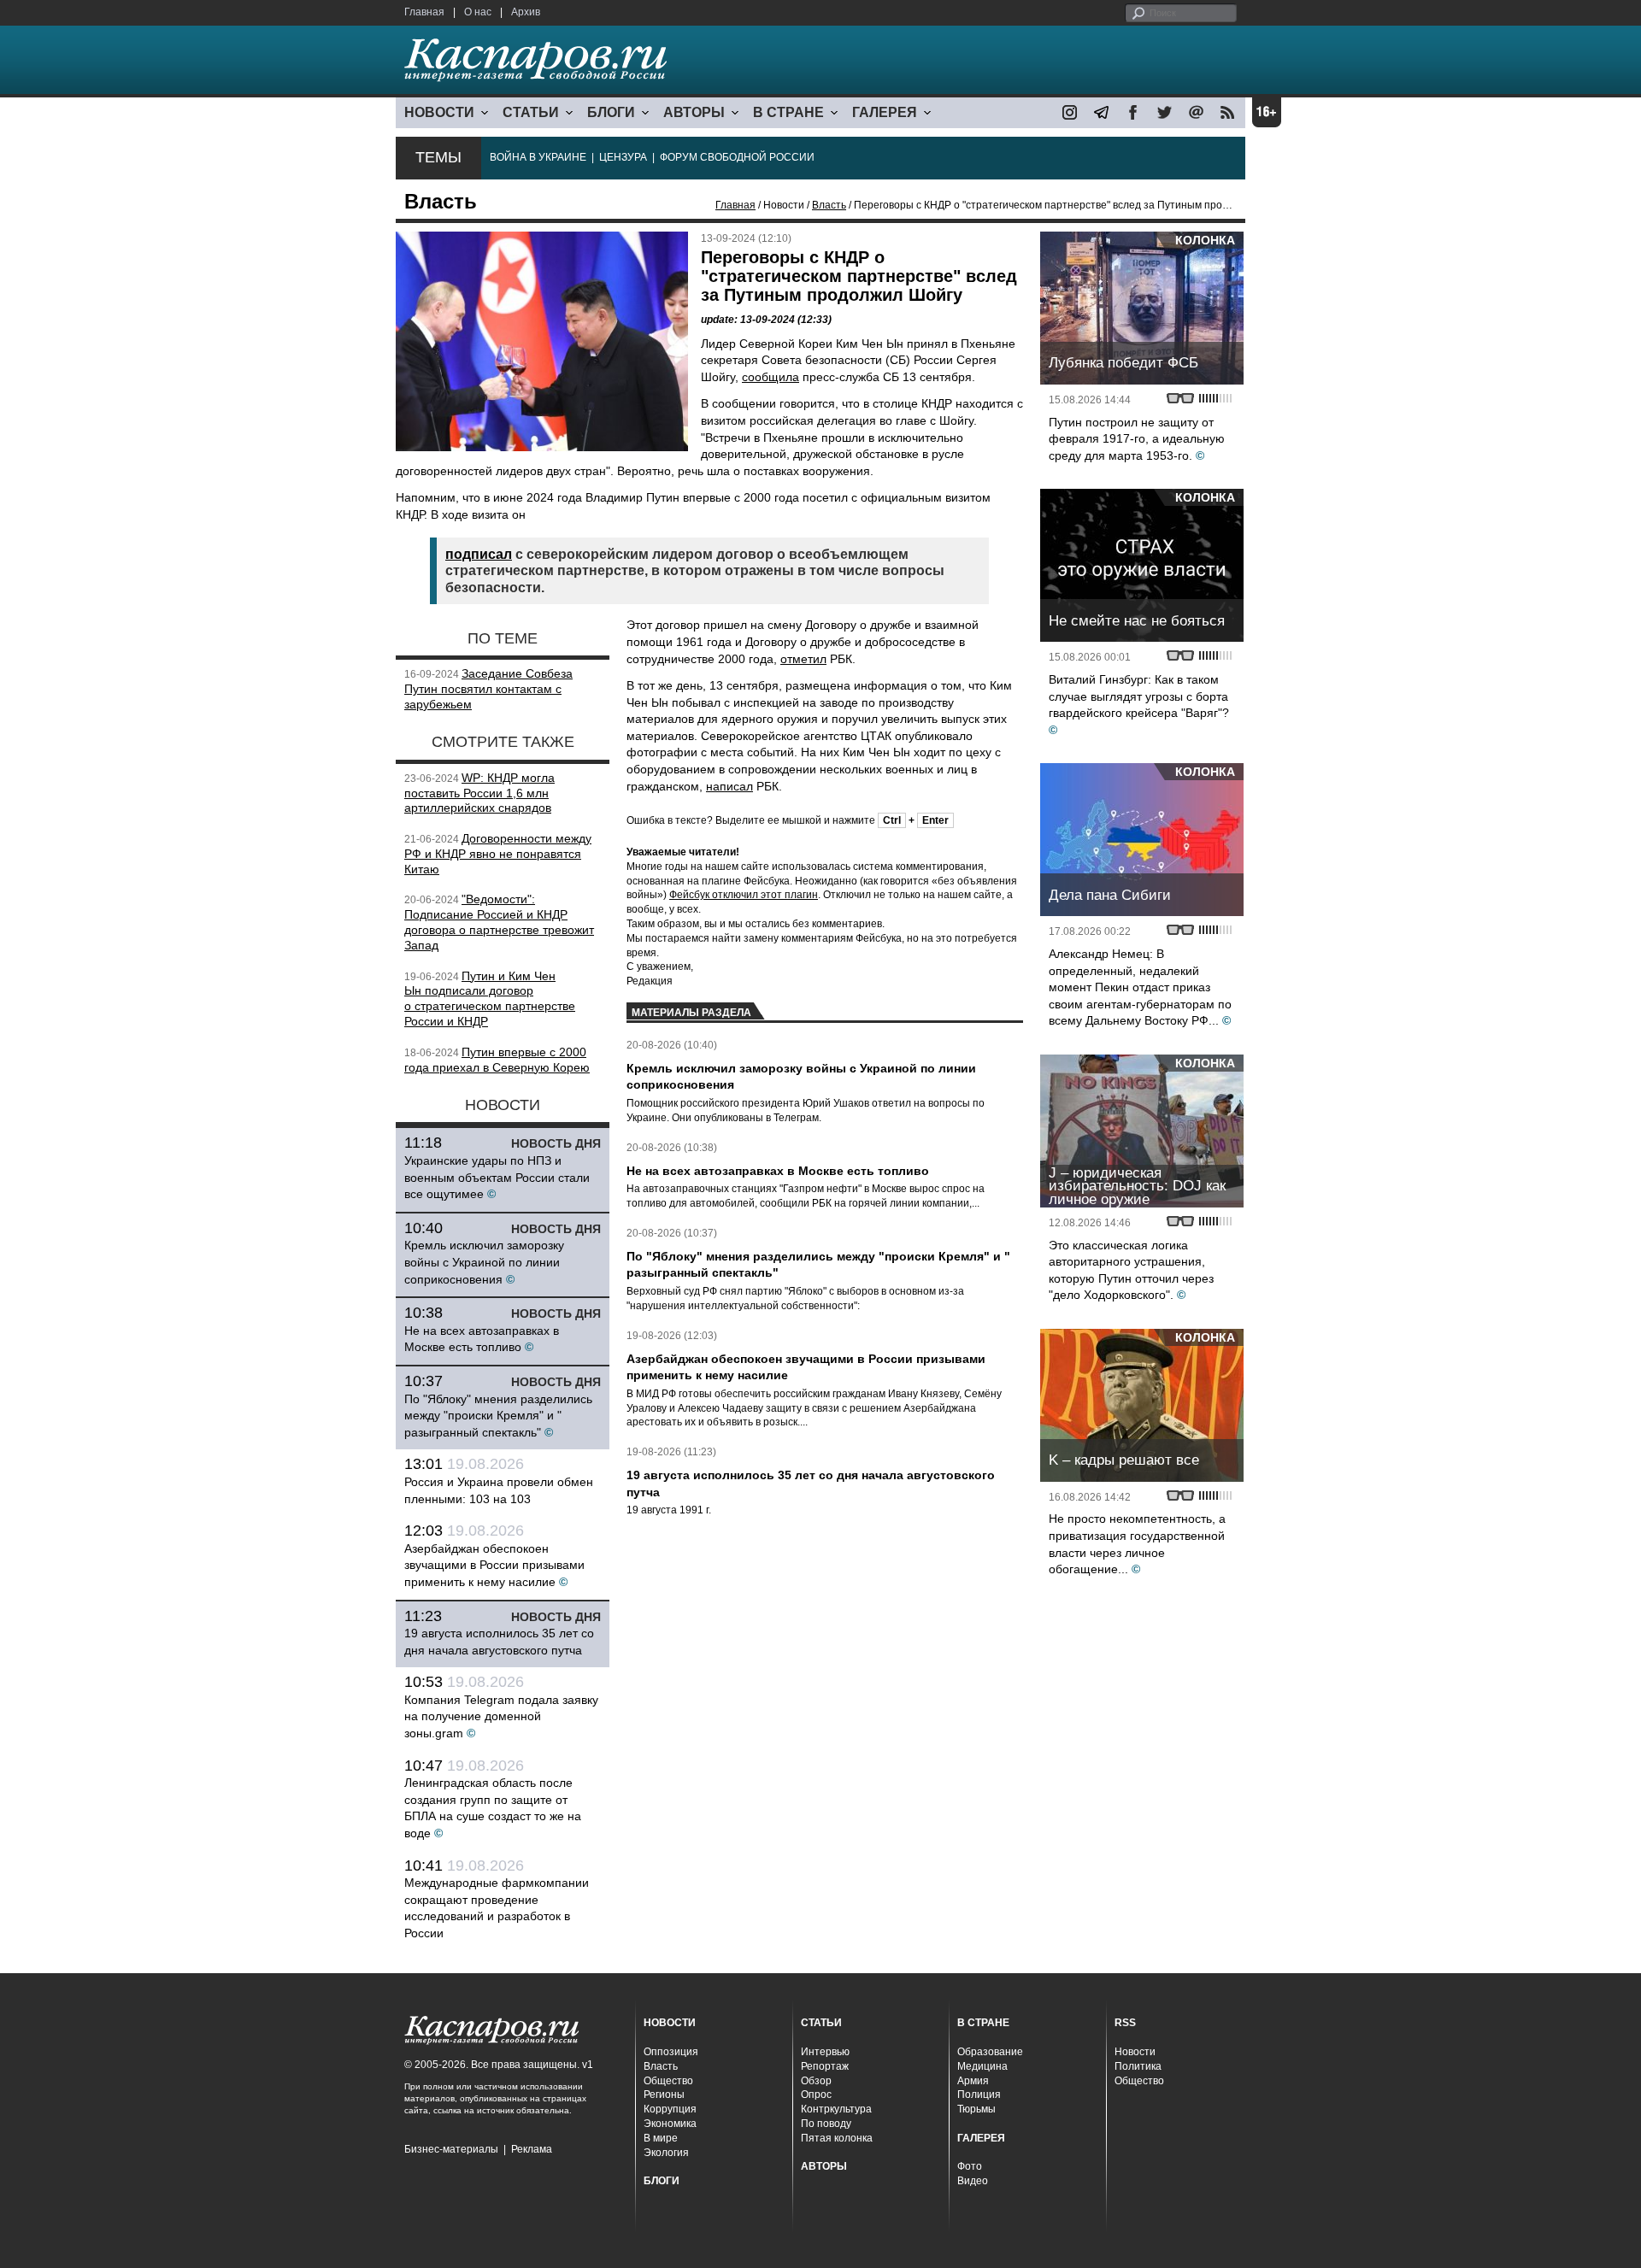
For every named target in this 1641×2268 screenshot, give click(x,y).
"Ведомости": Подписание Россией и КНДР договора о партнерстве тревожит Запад (499, 922)
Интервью (825, 2052)
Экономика (670, 2124)
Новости (1135, 2052)
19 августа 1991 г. (669, 1510)
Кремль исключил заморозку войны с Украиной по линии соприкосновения (484, 1262)
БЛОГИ (611, 112)
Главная (424, 12)
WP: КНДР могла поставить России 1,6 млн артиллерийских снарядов (479, 793)
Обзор (816, 2081)
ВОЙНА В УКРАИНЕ (538, 157)
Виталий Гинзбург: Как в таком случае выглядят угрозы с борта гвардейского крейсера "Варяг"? (1139, 696)
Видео (973, 2181)
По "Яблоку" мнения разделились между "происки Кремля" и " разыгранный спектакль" (498, 1416)
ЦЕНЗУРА (623, 157)
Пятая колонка (837, 2138)
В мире (661, 2138)
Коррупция (670, 2109)
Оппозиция (671, 2052)
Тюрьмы (976, 2109)
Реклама (532, 2149)
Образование (990, 2052)
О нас (478, 12)
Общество (668, 2081)
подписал (479, 554)
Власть (829, 205)
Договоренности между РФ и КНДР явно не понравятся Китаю (498, 854)
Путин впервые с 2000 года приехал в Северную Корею (497, 1060)
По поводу (826, 2124)
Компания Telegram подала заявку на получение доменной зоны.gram (501, 1716)
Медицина (982, 2066)
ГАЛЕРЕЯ (885, 112)
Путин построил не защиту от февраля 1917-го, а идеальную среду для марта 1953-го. (1137, 439)
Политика (1138, 2066)
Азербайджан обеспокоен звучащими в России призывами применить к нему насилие (494, 1565)
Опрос (816, 2095)
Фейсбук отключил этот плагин (744, 895)
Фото (970, 2166)
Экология (666, 2153)
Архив (526, 12)
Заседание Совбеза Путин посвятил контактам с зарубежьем (488, 689)
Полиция (979, 2095)
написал (729, 786)
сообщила (771, 377)
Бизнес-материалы (451, 2149)
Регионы (664, 2095)
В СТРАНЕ (788, 112)
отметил (803, 659)
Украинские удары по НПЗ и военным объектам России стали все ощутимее (497, 1177)
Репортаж (825, 2066)
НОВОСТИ (439, 112)
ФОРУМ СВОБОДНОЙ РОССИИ (737, 157)
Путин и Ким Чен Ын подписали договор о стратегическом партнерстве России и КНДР (490, 999)
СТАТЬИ (531, 112)
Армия (973, 2081)
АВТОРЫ (694, 112)
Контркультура (836, 2109)
